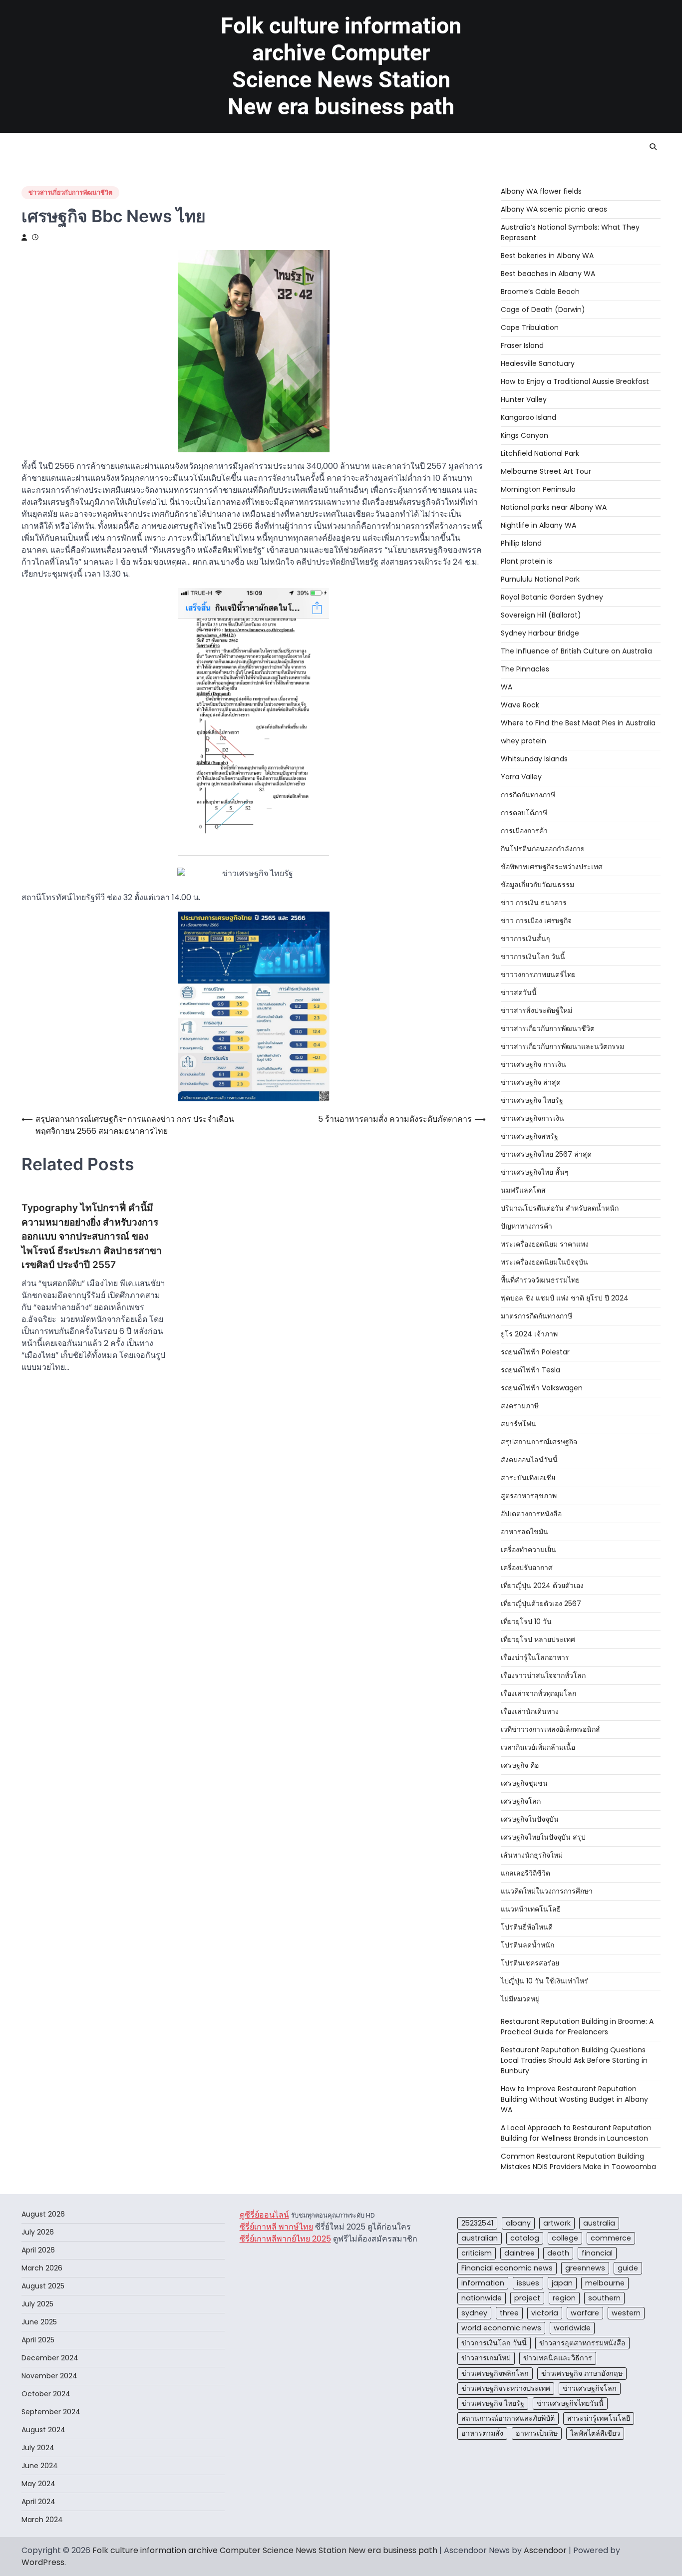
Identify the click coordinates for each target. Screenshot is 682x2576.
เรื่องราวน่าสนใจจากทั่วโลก (543, 1675)
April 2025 (38, 2340)
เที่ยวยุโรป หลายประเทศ (538, 1639)
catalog (525, 2238)
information (483, 2283)
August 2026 (43, 2214)
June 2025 (39, 2322)
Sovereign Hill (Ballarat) (541, 615)
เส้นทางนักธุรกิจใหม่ (532, 1855)
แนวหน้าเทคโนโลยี (531, 1909)
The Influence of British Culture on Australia (576, 651)
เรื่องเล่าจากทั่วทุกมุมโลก (538, 1693)
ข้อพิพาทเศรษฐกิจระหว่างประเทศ (552, 867)
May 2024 (38, 2484)
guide (628, 2268)
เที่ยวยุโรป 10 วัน (526, 1621)
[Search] (653, 147)
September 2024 (51, 2412)
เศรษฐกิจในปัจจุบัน (530, 1819)
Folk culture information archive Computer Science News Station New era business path (341, 66)
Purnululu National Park (540, 579)
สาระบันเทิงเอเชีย (528, 1478)
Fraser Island (522, 345)
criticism (477, 2253)
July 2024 (38, 2448)
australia (599, 2223)
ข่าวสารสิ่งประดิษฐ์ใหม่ (536, 1010)
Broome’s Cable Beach (540, 292)
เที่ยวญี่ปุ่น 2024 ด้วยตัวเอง (542, 1586)
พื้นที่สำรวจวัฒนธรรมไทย (540, 1280)
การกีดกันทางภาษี (528, 795)
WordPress (43, 2562)
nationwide (482, 2298)
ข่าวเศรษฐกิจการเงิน (532, 1118)
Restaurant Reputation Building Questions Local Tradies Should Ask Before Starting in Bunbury (574, 2060)
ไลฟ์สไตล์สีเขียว (595, 2433)
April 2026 (38, 2250)
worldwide (572, 2328)
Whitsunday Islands (534, 759)
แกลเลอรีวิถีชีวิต (525, 1873)
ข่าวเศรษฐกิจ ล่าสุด (531, 1082)
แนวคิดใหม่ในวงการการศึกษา (547, 1891)
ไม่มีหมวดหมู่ (520, 1999)
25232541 (477, 2223)
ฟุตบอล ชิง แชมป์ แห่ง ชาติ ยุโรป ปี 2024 (565, 1298)
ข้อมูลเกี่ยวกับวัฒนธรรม (537, 885)
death (558, 2253)
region (564, 2298)
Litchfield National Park (540, 453)
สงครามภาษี (520, 1406)
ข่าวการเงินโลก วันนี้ (533, 957)
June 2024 (40, 2466)
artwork (557, 2223)
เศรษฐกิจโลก (521, 1801)
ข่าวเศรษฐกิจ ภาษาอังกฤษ (582, 2373)
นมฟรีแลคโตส (523, 1190)
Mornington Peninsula (538, 489)
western (626, 2313)
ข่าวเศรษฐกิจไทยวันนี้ (570, 2403)
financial (597, 2253)
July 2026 (38, 2232)
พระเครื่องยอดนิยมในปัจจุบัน (544, 1262)
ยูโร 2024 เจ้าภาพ (529, 1334)
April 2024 (38, 2502)
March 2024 (42, 2520)
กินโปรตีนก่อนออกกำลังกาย (543, 849)
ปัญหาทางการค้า (526, 1226)
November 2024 (49, 2376)
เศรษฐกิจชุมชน (524, 1783)
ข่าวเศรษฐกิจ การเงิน (533, 1064)
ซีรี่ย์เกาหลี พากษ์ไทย (276, 2227)
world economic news (501, 2328)
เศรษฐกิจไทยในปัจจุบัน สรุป (543, 1837)
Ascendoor (545, 2550)
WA (507, 687)
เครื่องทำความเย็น (528, 1550)
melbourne (605, 2283)
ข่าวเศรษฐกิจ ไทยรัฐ (532, 1100)
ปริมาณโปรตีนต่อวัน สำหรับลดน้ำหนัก (560, 1208)
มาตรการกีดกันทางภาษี (536, 1316)
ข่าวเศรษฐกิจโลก (590, 2388)
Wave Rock (520, 705)
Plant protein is (526, 561)
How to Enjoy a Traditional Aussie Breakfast (575, 381)
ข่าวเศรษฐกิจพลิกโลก (495, 2373)
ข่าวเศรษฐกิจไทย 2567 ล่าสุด (546, 1154)
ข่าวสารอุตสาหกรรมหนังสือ (582, 2343)
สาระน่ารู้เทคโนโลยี (599, 2418)
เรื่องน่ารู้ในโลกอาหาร (535, 1657)
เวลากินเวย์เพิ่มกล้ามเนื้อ (538, 1747)
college (565, 2238)
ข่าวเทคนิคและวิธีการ (558, 2358)
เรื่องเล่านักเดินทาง (530, 1711)
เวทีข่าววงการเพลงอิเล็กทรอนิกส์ (550, 1729)
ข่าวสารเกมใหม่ (486, 2358)
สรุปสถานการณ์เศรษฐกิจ (539, 1442)
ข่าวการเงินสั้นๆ (525, 939)
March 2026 (42, 2268)
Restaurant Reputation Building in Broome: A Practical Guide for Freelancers (577, 2027)
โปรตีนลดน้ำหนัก (527, 1945)
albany (518, 2223)
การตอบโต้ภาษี (524, 813)
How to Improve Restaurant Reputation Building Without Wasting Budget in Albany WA (574, 2099)
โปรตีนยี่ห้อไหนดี (527, 1927)
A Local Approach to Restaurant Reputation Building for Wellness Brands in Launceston (576, 2133)
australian (480, 2238)
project (527, 2298)
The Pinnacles (525, 669)
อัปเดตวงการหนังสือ (531, 1514)
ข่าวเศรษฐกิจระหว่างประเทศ (506, 2388)
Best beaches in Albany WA (548, 274)
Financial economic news (507, 2268)
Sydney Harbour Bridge (540, 633)
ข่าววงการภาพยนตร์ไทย (538, 974)
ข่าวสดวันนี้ (519, 992)
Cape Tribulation (530, 327)
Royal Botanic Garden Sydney (552, 597)
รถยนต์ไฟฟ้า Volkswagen (542, 1388)
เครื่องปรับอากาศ (527, 1568)
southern (604, 2298)
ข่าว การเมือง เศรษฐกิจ (536, 921)
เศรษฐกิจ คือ (520, 1765)
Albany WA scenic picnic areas (554, 209)
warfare (585, 2313)
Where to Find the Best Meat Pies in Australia (578, 723)
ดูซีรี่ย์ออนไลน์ (264, 2215)
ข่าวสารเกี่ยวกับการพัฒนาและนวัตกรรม (562, 1046)
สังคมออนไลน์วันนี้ (529, 1460)
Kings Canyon (524, 435)
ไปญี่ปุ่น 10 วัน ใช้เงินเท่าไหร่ (544, 1981)
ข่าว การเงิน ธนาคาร (534, 903)
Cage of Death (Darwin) (543, 310)
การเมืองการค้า (524, 831)
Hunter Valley (524, 399)
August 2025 (43, 2286)
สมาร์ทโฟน (518, 1424)
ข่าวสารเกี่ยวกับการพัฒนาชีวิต (70, 192)
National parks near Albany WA (554, 507)
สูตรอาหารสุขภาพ (529, 1496)
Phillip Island (521, 543)
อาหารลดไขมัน (524, 1532)
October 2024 (46, 2394)
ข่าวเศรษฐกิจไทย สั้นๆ (535, 1172)
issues (528, 2283)
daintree (519, 2253)
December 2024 (50, 2358)
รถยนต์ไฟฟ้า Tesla (530, 1370)
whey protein (523, 741)
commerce (611, 2238)
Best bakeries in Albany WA (547, 256)
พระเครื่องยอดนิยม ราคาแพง (545, 1244)
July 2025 (37, 2304)
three (509, 2313)
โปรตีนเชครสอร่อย (530, 1963)
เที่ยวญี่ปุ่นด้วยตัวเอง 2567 (541, 1604)
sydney (474, 2313)
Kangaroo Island (528, 417)
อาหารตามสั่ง (482, 2433)
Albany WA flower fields (541, 191)
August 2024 (43, 2430)
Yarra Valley (521, 777)
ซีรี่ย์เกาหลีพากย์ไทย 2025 (285, 2239)
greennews (585, 2268)
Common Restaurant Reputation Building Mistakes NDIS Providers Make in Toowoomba (578, 2161)
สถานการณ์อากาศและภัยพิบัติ (508, 2418)
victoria (545, 2313)
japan (562, 2283)
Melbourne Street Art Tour (546, 471)
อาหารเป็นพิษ (537, 2433)
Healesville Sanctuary (538, 363)
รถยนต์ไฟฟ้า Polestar (535, 1352)
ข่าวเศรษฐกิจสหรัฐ (529, 1136)
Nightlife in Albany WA (538, 525)
